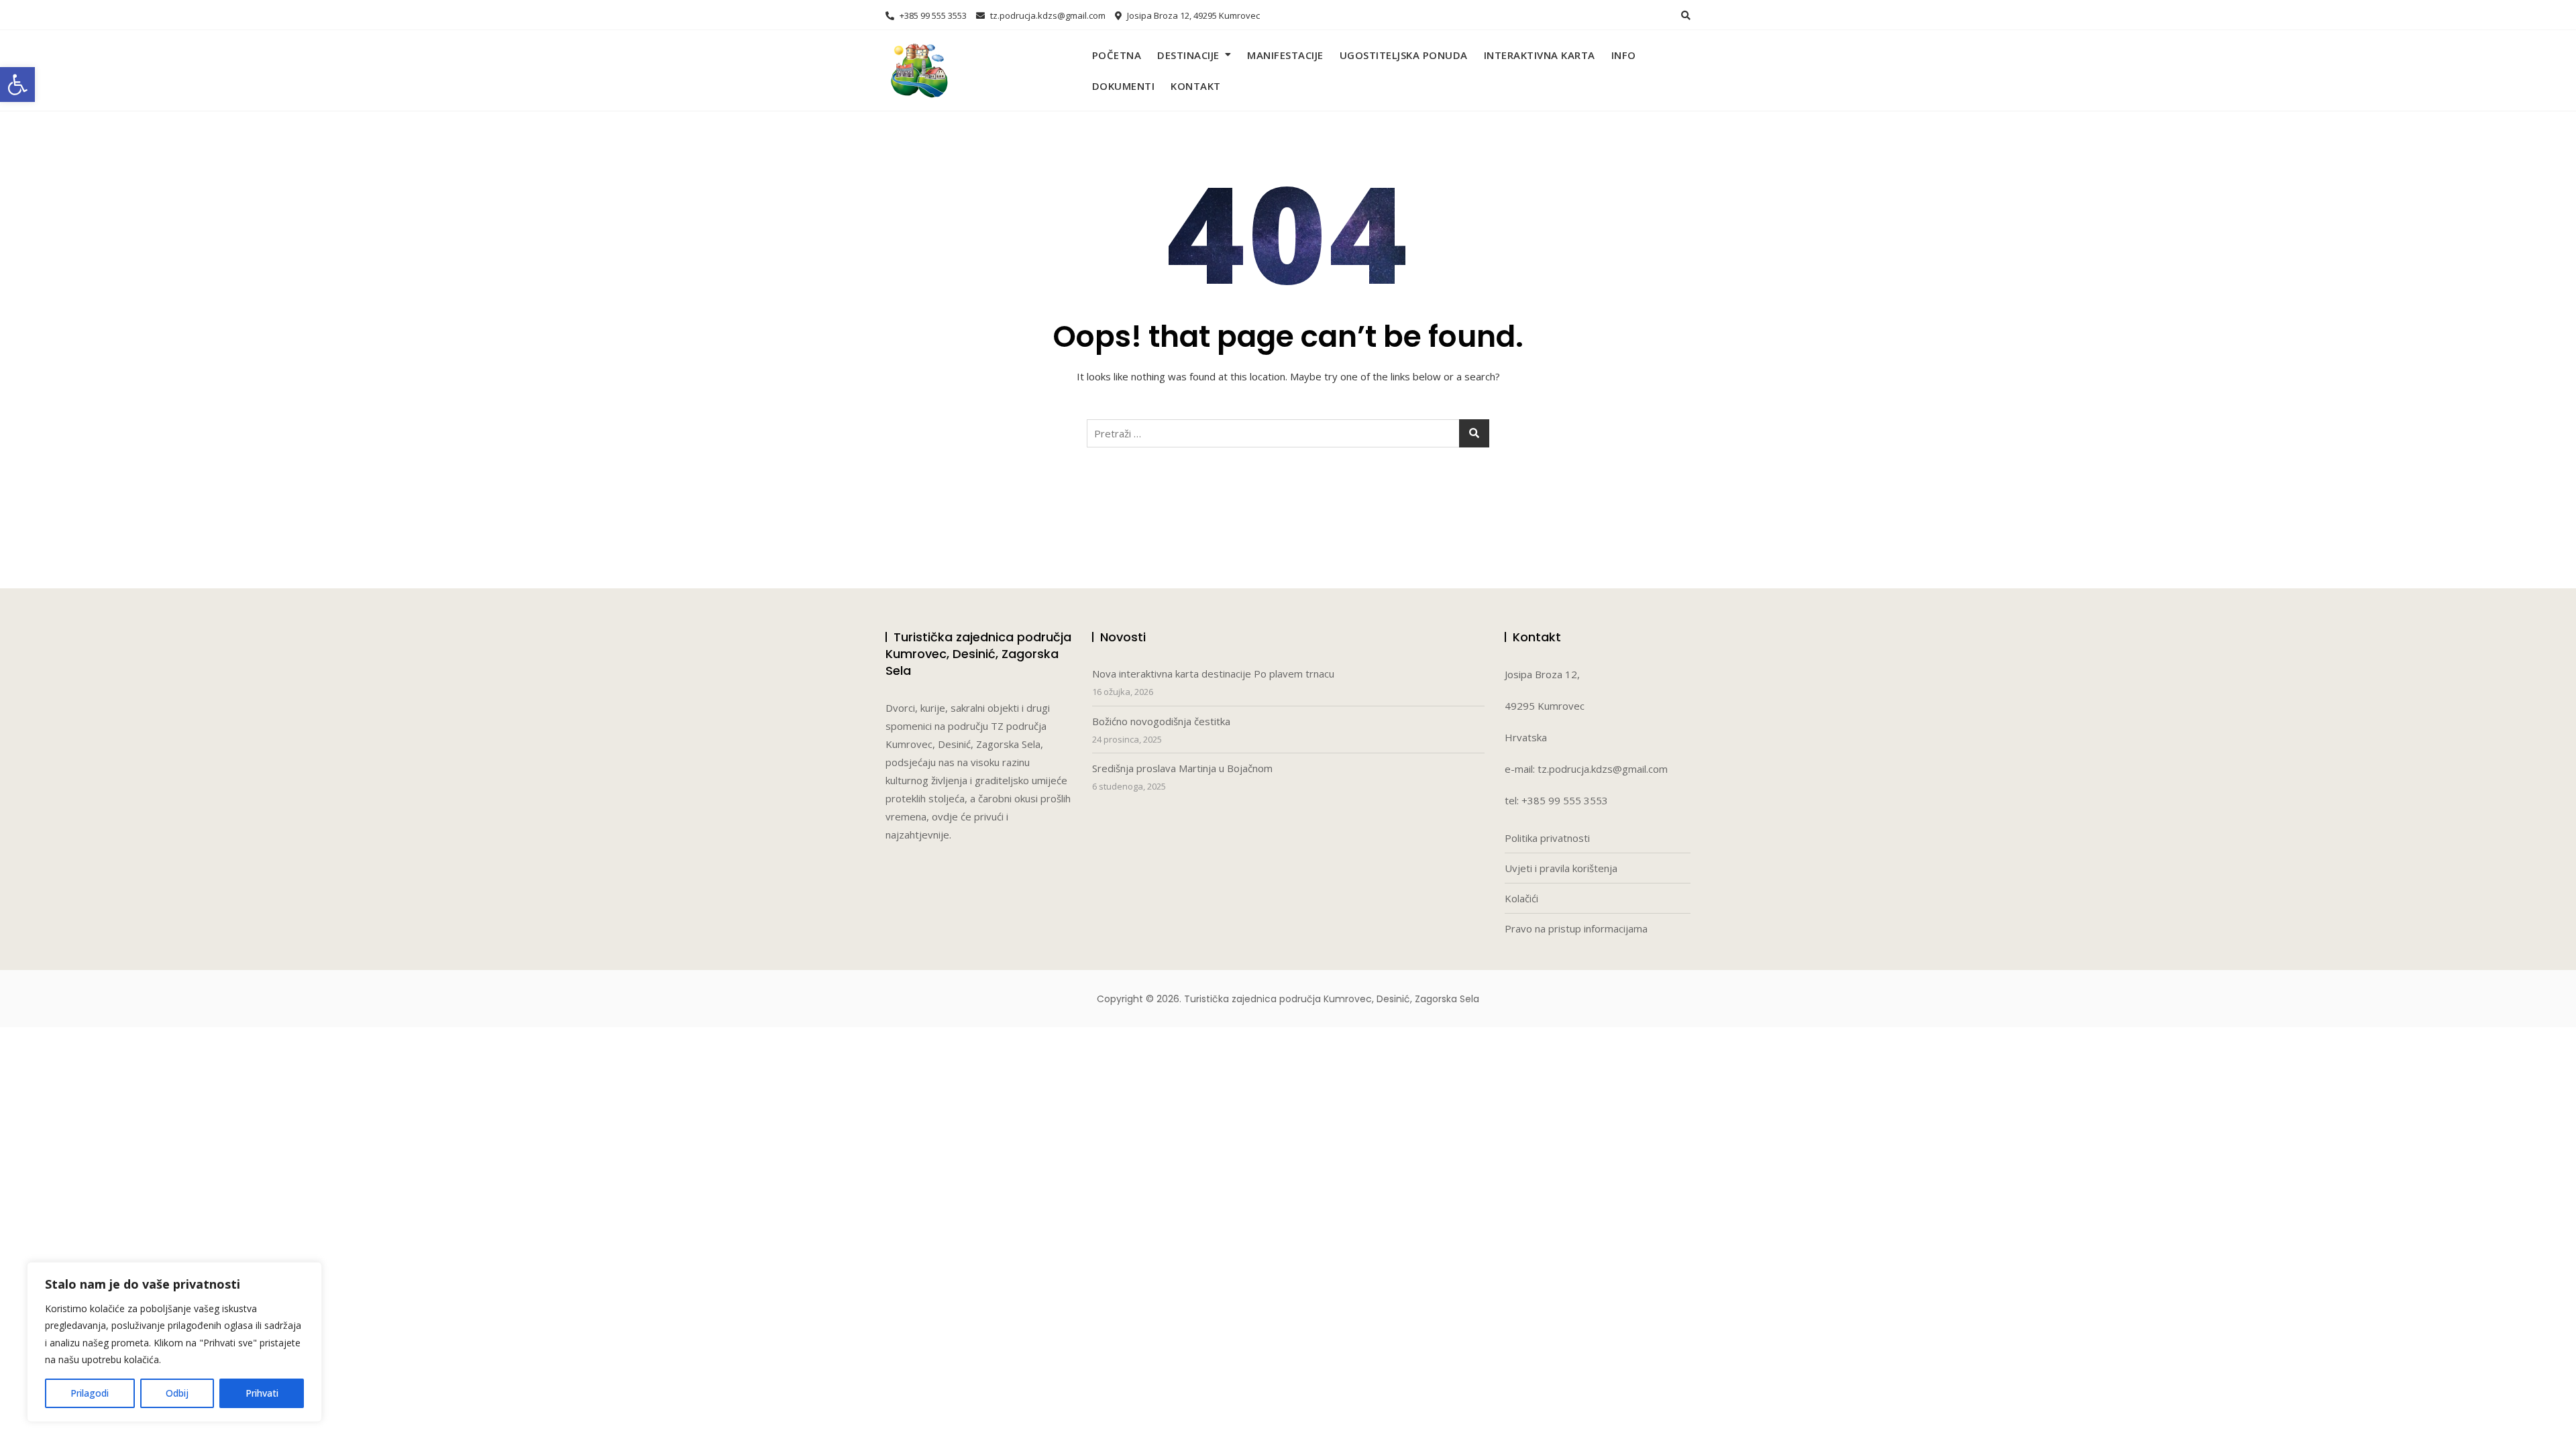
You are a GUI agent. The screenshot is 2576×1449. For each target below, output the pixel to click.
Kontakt (1196, 86)
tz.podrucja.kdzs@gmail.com (1047, 15)
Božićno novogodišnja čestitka (1161, 721)
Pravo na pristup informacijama (1576, 928)
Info (1624, 55)
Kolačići (1521, 898)
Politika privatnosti (1547, 838)
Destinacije (1188, 55)
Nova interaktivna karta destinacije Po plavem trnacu (1213, 674)
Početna (1117, 55)
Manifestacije (1285, 55)
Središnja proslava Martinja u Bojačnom (1182, 768)
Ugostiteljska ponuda (1404, 55)
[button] (17, 85)
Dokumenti (1124, 86)
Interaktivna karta (1540, 55)
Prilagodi (90, 1393)
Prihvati (262, 1393)
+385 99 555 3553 (932, 15)
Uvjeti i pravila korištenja (1561, 868)
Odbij (177, 1393)
